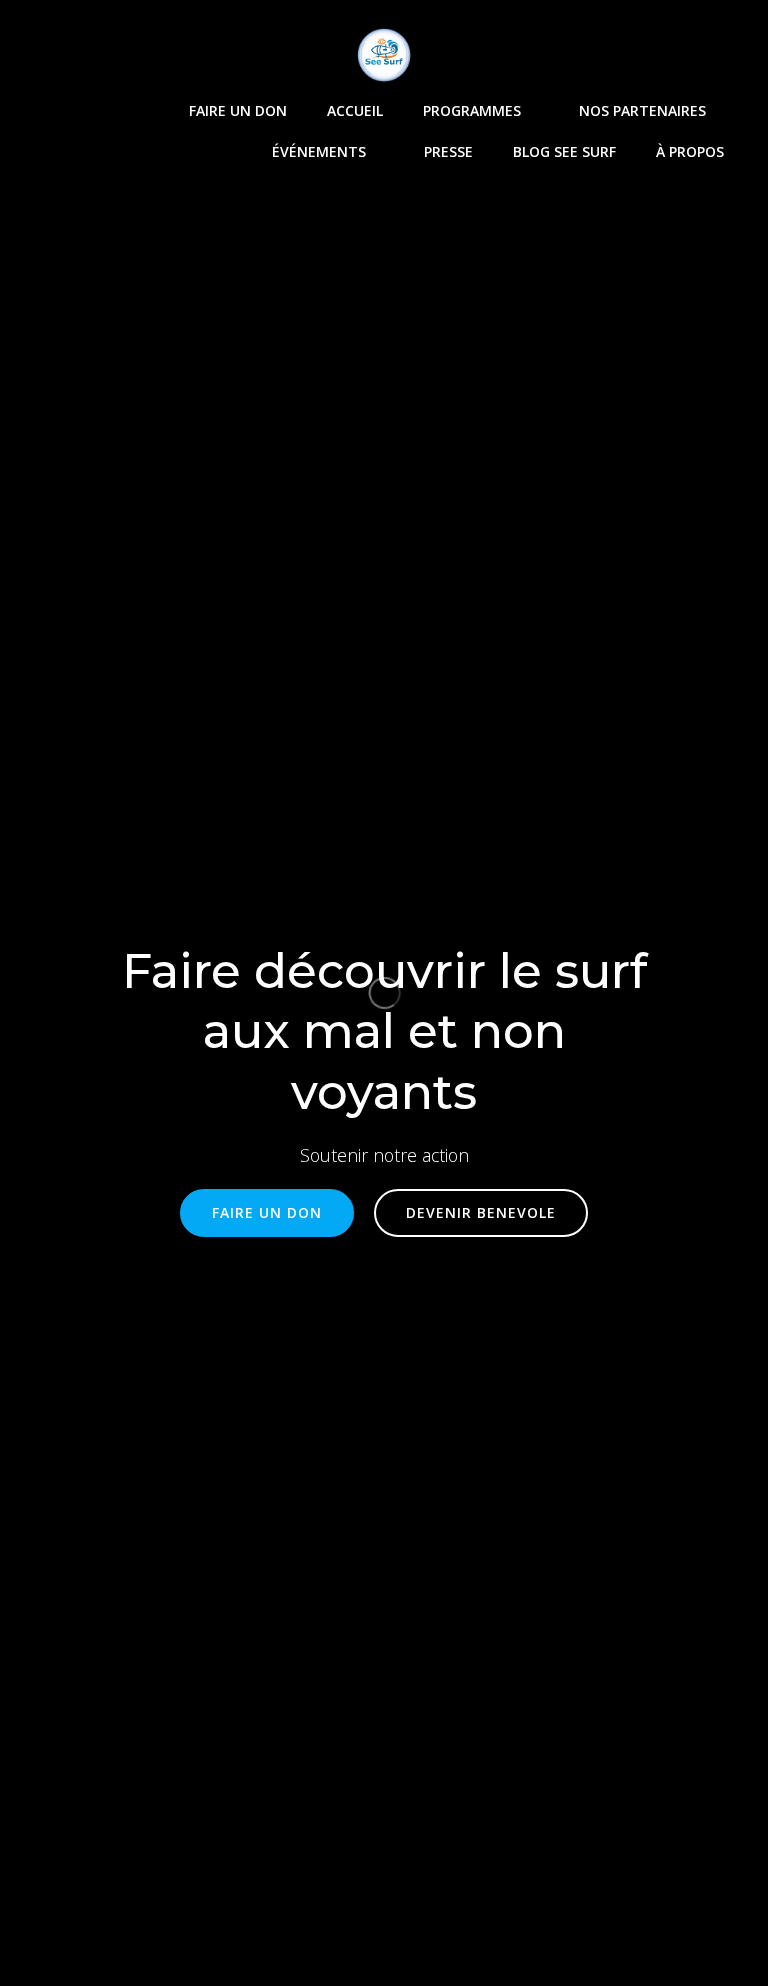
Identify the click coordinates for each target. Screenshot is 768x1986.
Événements (319, 151)
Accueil (355, 110)
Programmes (472, 110)
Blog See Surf (564, 151)
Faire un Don (238, 110)
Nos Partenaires (642, 110)
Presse (448, 151)
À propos (690, 151)
